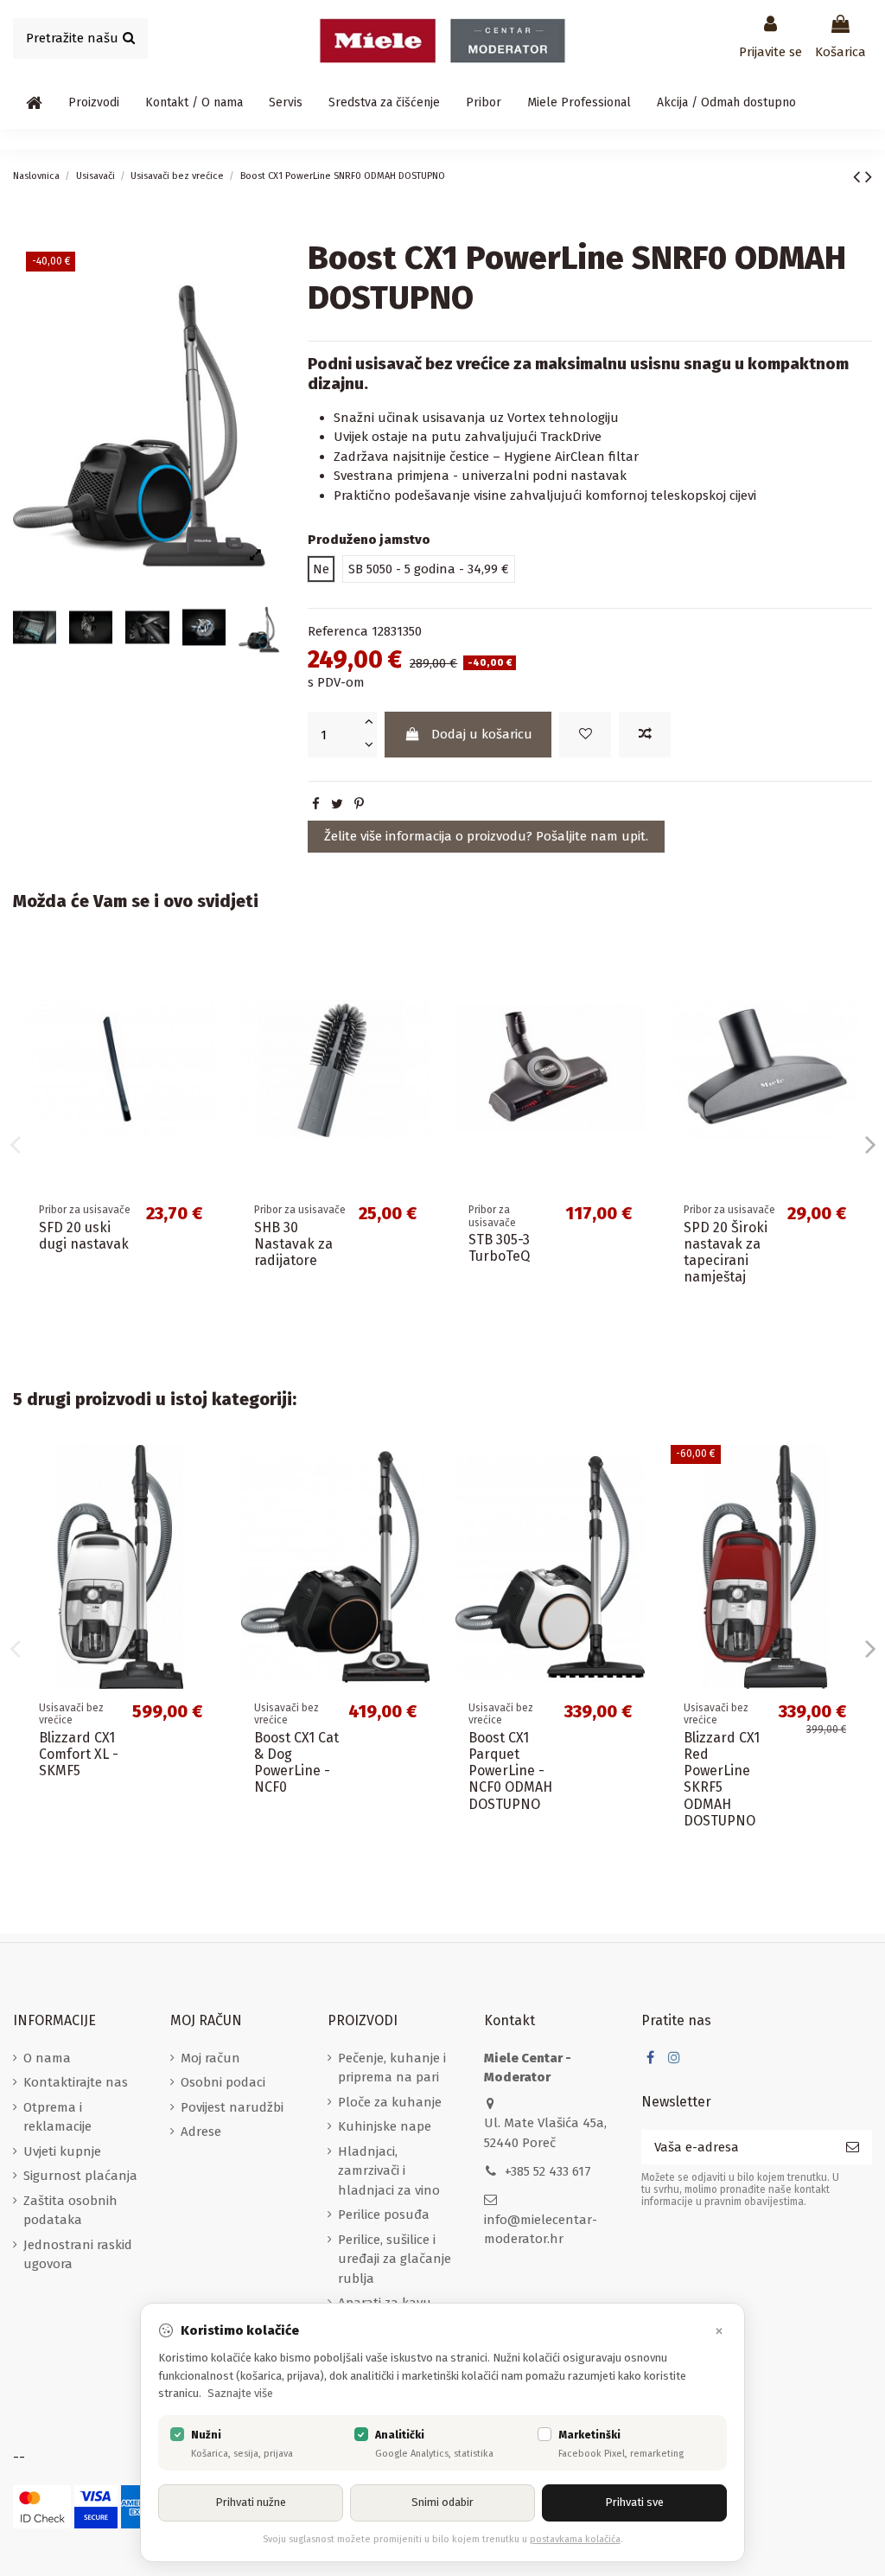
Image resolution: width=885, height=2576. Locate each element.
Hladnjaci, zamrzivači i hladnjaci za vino (389, 2171)
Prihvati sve (634, 2502)
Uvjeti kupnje (62, 2151)
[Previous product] (859, 177)
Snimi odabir (442, 2502)
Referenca (338, 631)
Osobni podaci (223, 2082)
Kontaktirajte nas (76, 2082)
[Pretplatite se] (853, 2148)
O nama (47, 2058)
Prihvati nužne (251, 2502)
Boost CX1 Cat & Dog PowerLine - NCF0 (296, 1763)
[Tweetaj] (337, 804)
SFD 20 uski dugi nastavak (84, 1236)
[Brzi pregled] (202, 1036)
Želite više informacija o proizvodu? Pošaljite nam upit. (486, 836)
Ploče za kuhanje (390, 2102)
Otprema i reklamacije (57, 2117)
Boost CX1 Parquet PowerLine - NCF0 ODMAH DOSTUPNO (510, 1771)
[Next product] (869, 177)
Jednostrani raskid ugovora (78, 2255)
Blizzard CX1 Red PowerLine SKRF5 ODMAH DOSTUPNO (722, 1779)
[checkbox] (177, 2434)
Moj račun (210, 2058)
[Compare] (202, 1004)
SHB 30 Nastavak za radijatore (293, 1244)
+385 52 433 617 (548, 2171)
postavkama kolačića (575, 2539)
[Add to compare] (645, 735)
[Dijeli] (316, 804)
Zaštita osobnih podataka (70, 2211)
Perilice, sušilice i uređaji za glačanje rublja (395, 2259)
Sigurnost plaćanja (80, 2176)
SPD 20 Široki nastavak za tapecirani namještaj (726, 1253)
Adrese (201, 2132)
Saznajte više (240, 2393)
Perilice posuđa (384, 2215)
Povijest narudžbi (232, 2107)
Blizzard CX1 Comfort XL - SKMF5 (79, 1754)
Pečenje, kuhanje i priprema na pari (392, 2068)
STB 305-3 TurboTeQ (499, 1248)
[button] (94, 103)
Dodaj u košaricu (482, 734)
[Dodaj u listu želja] (585, 735)
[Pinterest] (359, 804)
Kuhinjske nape (385, 2126)
